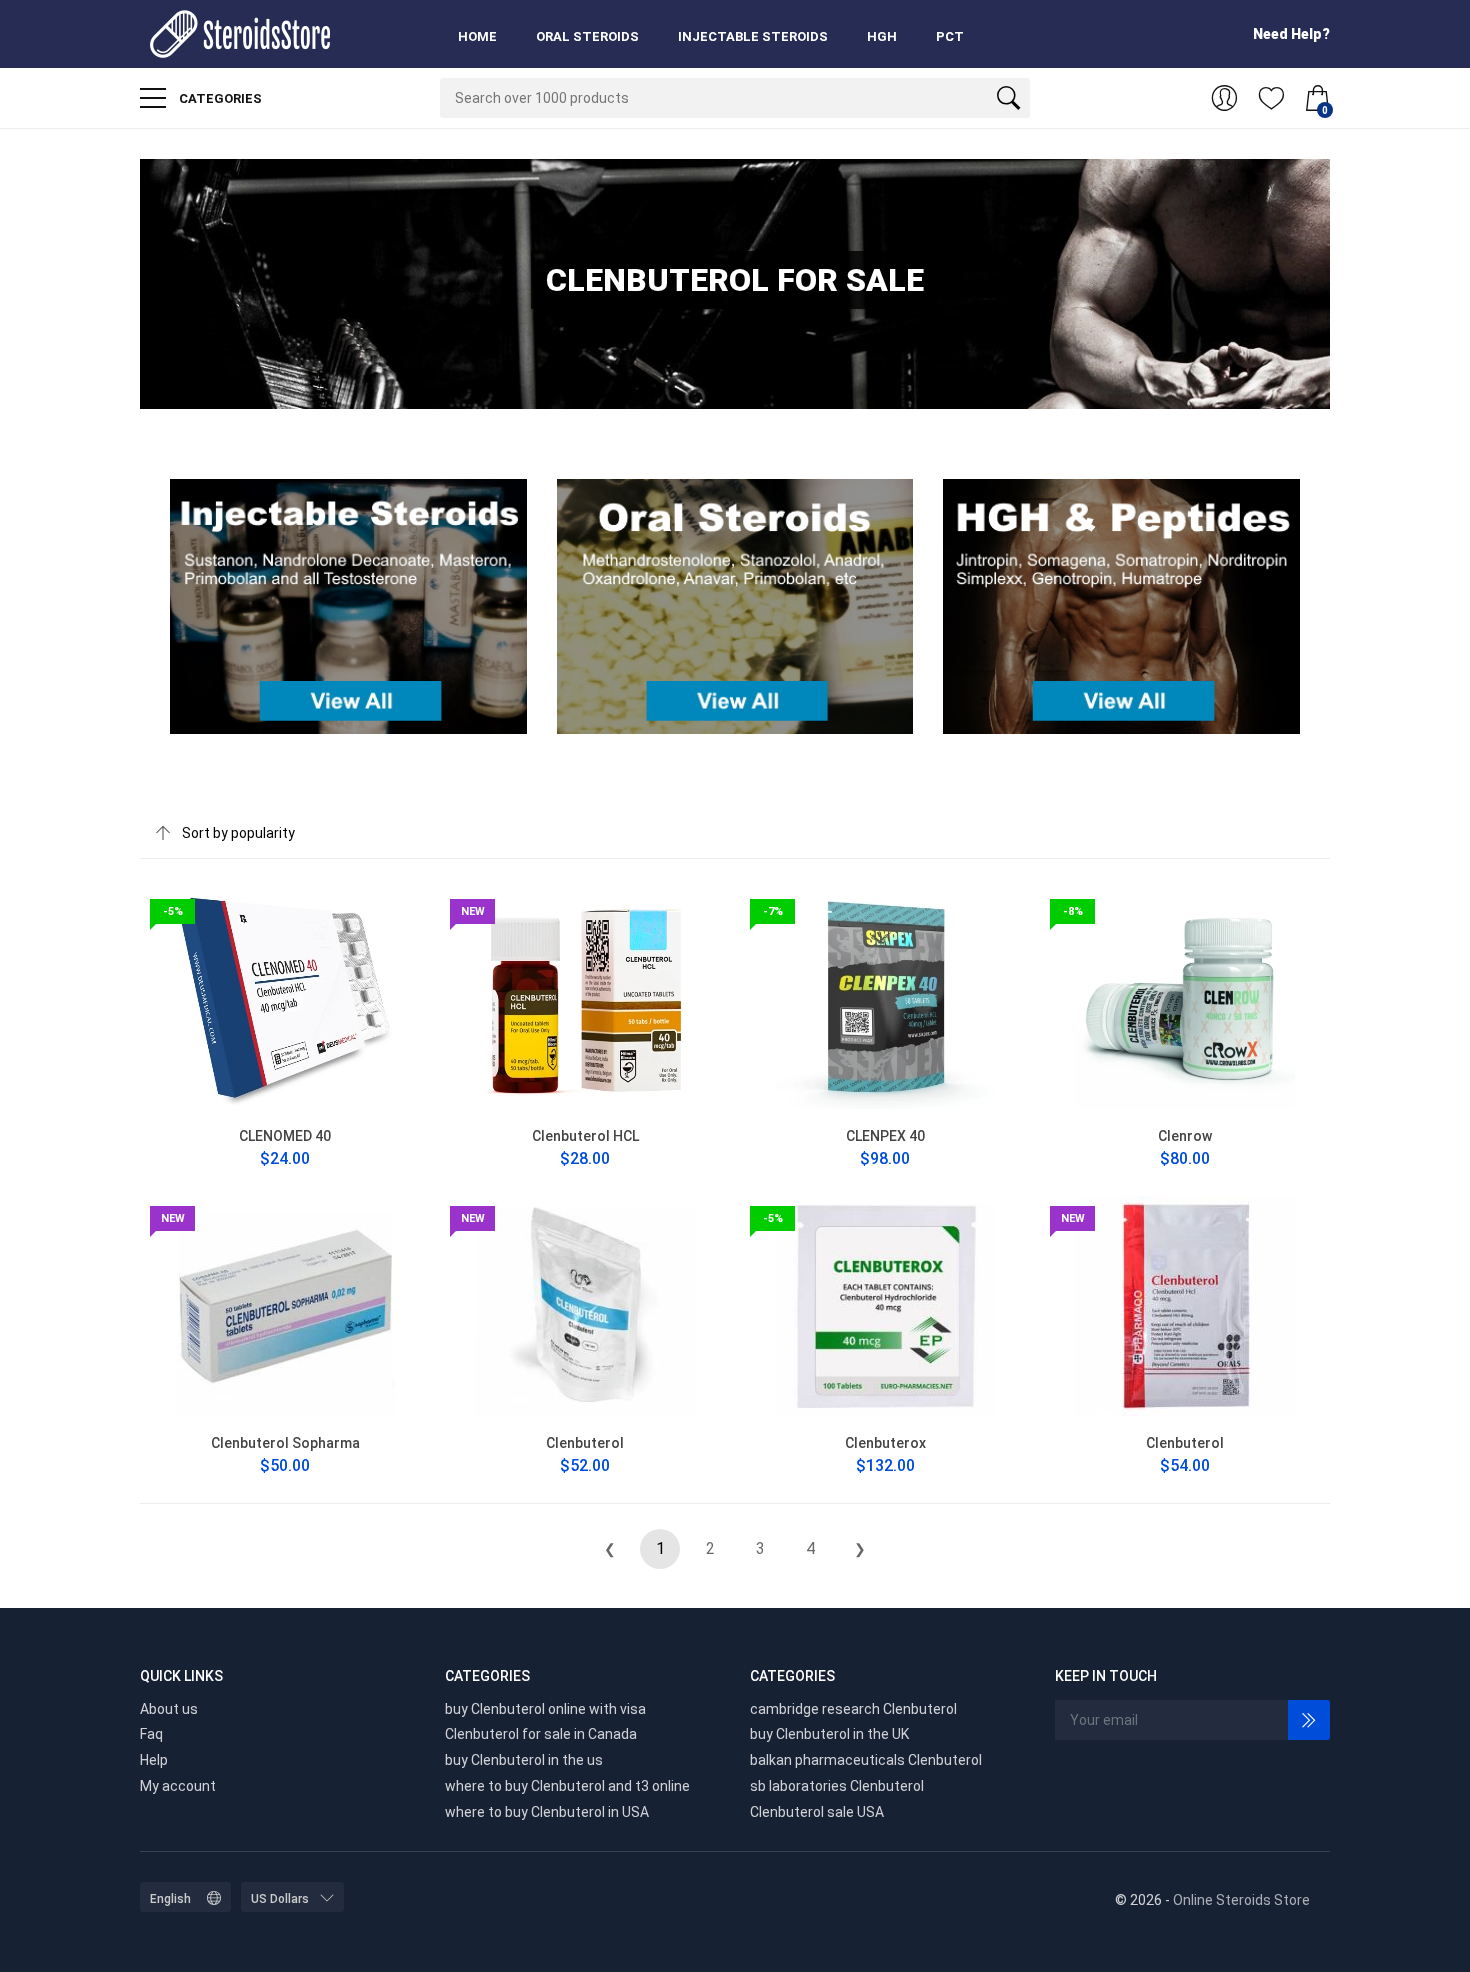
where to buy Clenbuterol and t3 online (567, 1786)
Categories (219, 98)
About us (169, 1709)
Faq (151, 1734)
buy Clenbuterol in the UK (829, 1734)
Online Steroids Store (1241, 1900)
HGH (882, 36)
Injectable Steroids (753, 36)
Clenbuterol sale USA (817, 1812)
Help (154, 1760)
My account (178, 1786)
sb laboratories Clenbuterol (837, 1786)
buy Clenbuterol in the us (524, 1760)
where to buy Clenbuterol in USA (547, 1812)
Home (477, 36)
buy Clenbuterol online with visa (545, 1709)
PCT (950, 36)
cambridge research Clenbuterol (853, 1709)
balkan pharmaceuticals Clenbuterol (866, 1760)
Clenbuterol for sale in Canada (541, 1734)
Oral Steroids (587, 36)
